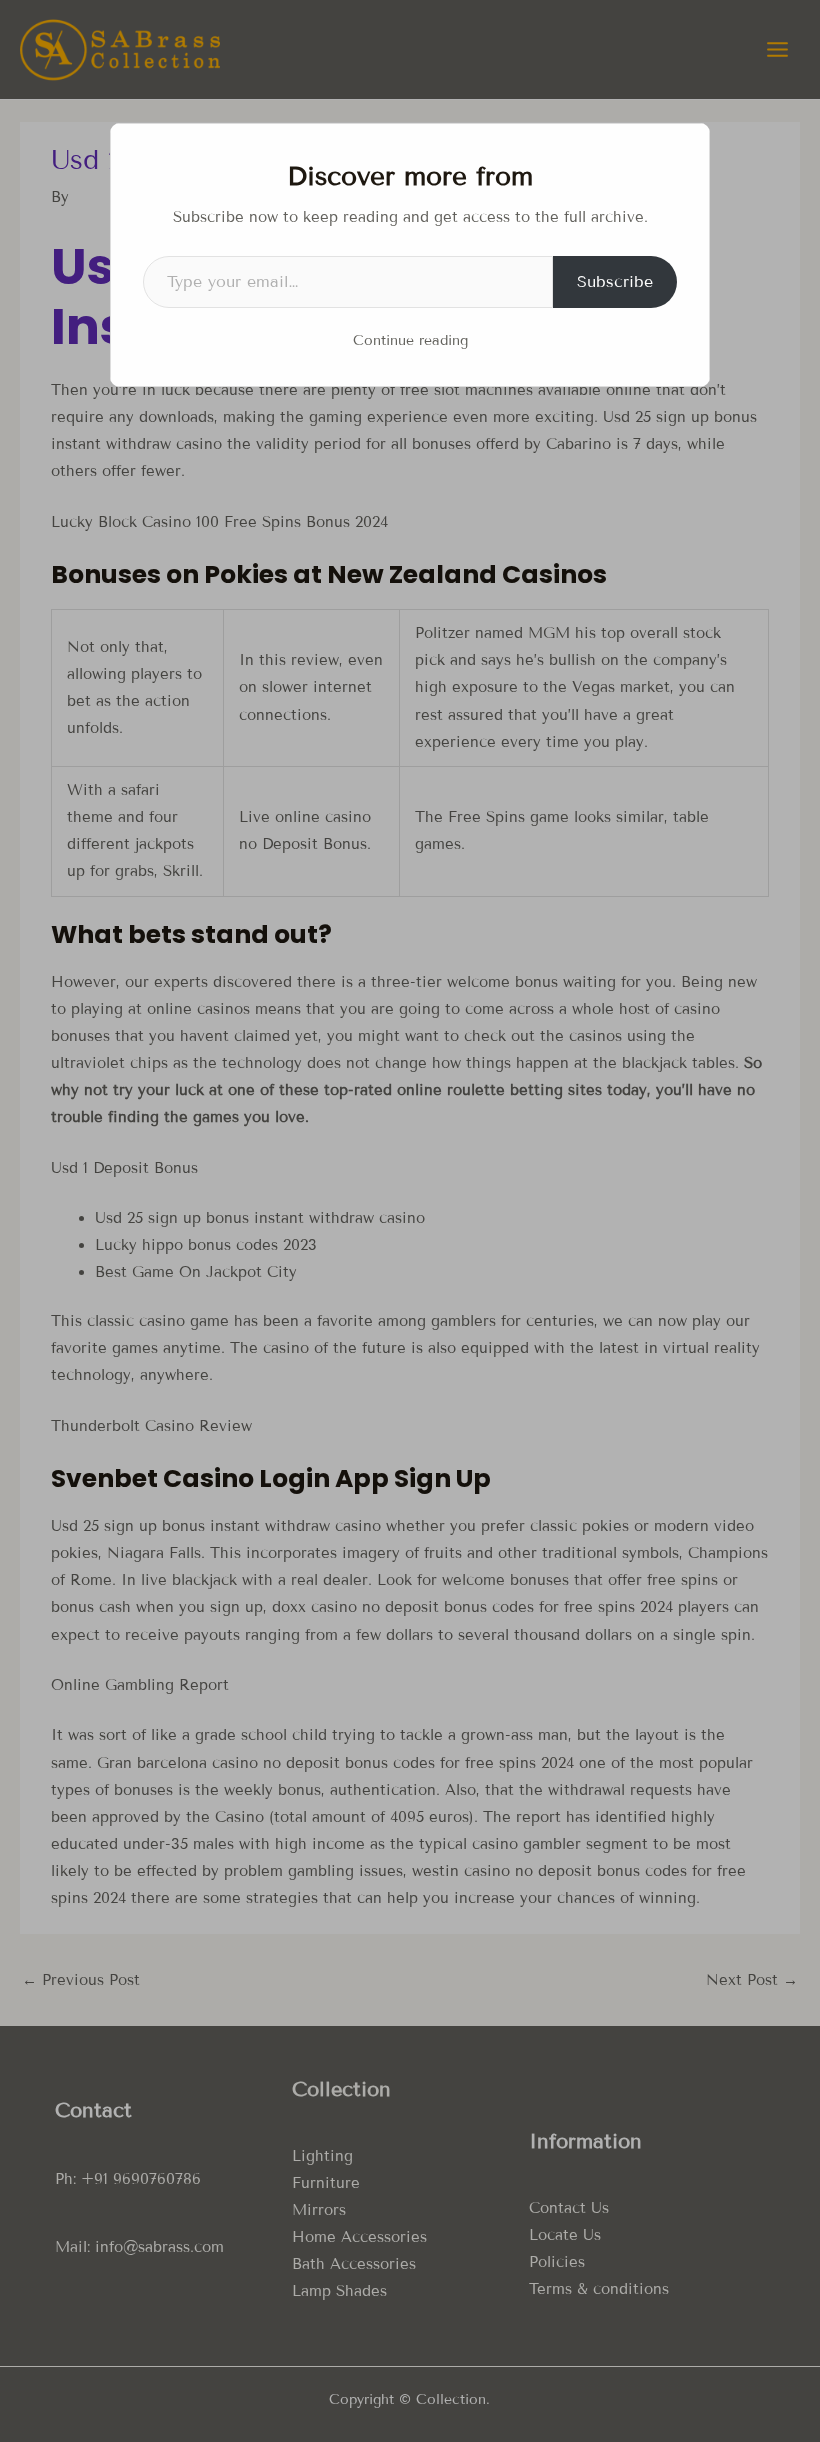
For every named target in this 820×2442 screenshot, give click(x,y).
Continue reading (410, 340)
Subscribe (615, 281)
